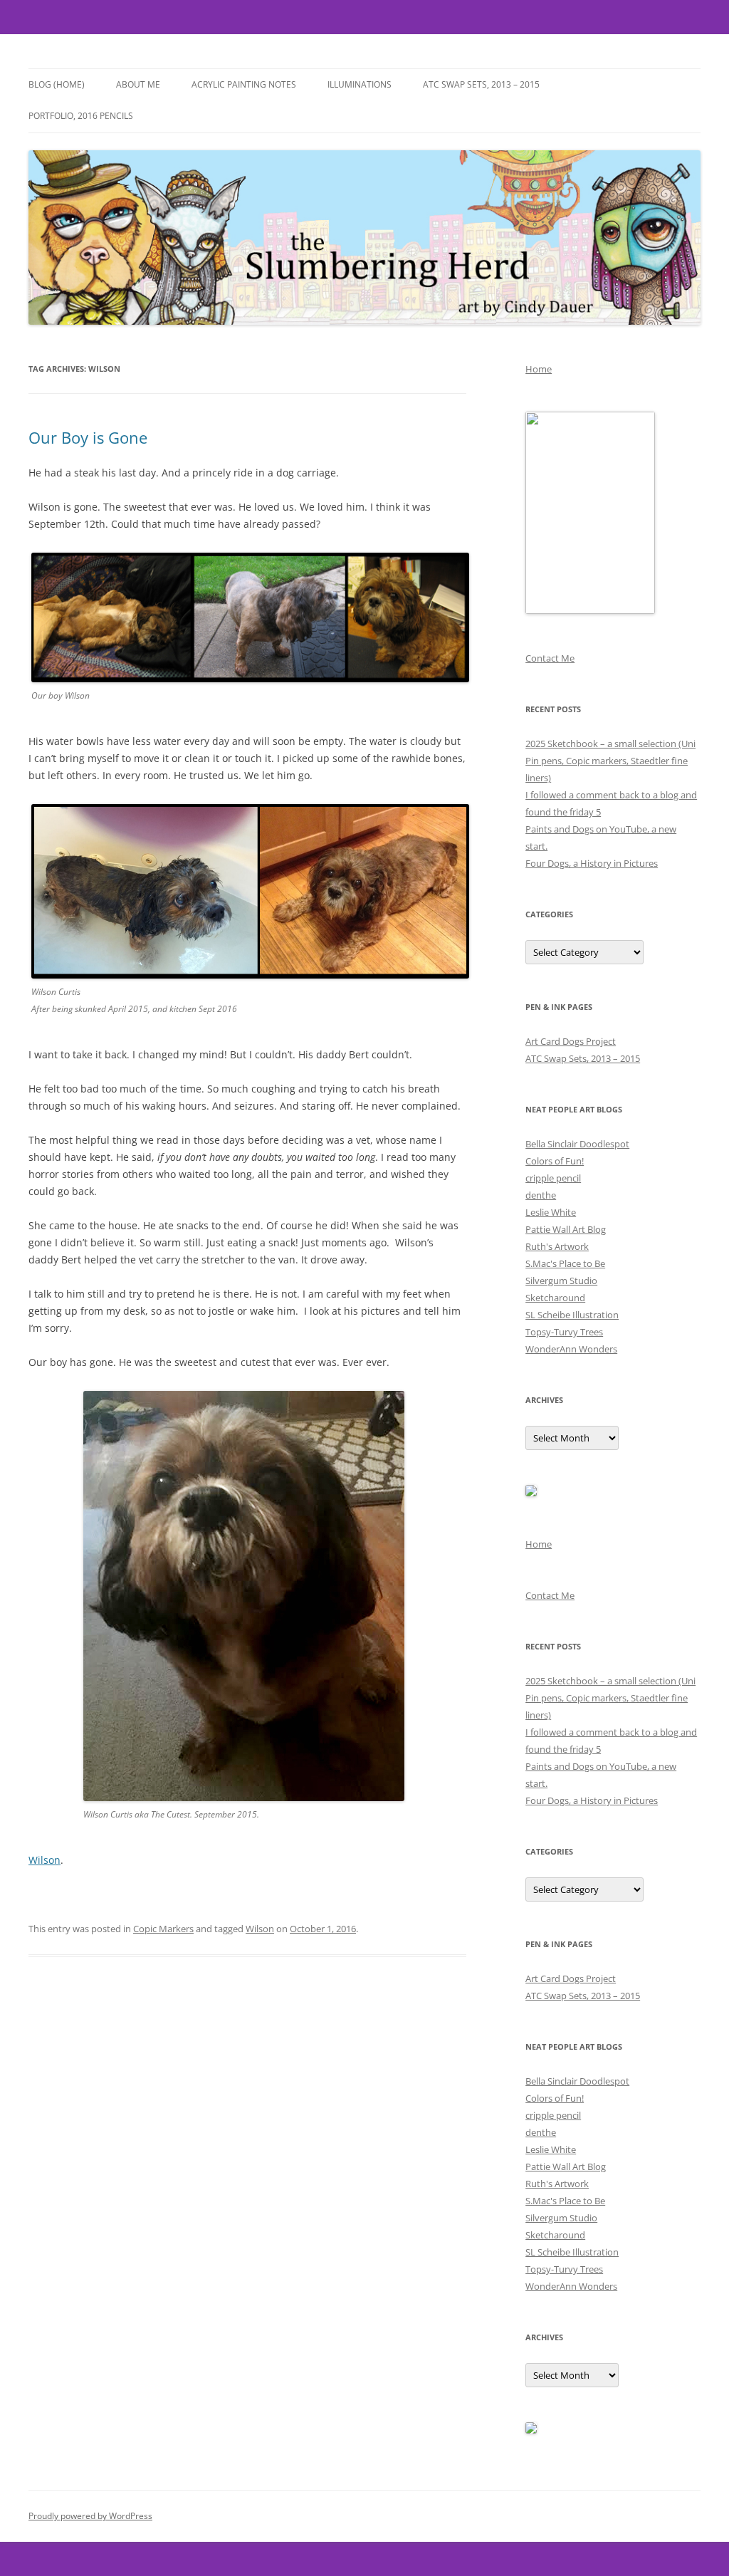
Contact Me (550, 658)
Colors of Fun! (555, 1161)
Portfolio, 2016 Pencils (81, 116)
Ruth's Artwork (557, 1246)
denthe (541, 1195)
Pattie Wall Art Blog (566, 1229)
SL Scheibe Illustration (572, 1315)
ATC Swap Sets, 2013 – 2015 (481, 84)
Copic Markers (163, 1929)
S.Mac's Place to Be (565, 1263)
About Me (138, 84)
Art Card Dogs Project (571, 1041)
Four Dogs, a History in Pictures (592, 863)
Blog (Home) (57, 84)
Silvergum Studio (561, 1281)
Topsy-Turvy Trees (564, 1332)
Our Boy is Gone (88, 437)
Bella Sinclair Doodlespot (577, 1144)
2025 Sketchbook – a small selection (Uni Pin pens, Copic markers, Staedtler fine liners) (610, 761)
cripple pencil (553, 1178)
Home (539, 369)
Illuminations (360, 84)
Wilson (44, 1860)
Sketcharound (555, 1298)
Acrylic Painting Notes (244, 84)
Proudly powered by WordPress (90, 2516)
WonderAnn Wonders (571, 1349)
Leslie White (551, 1212)
